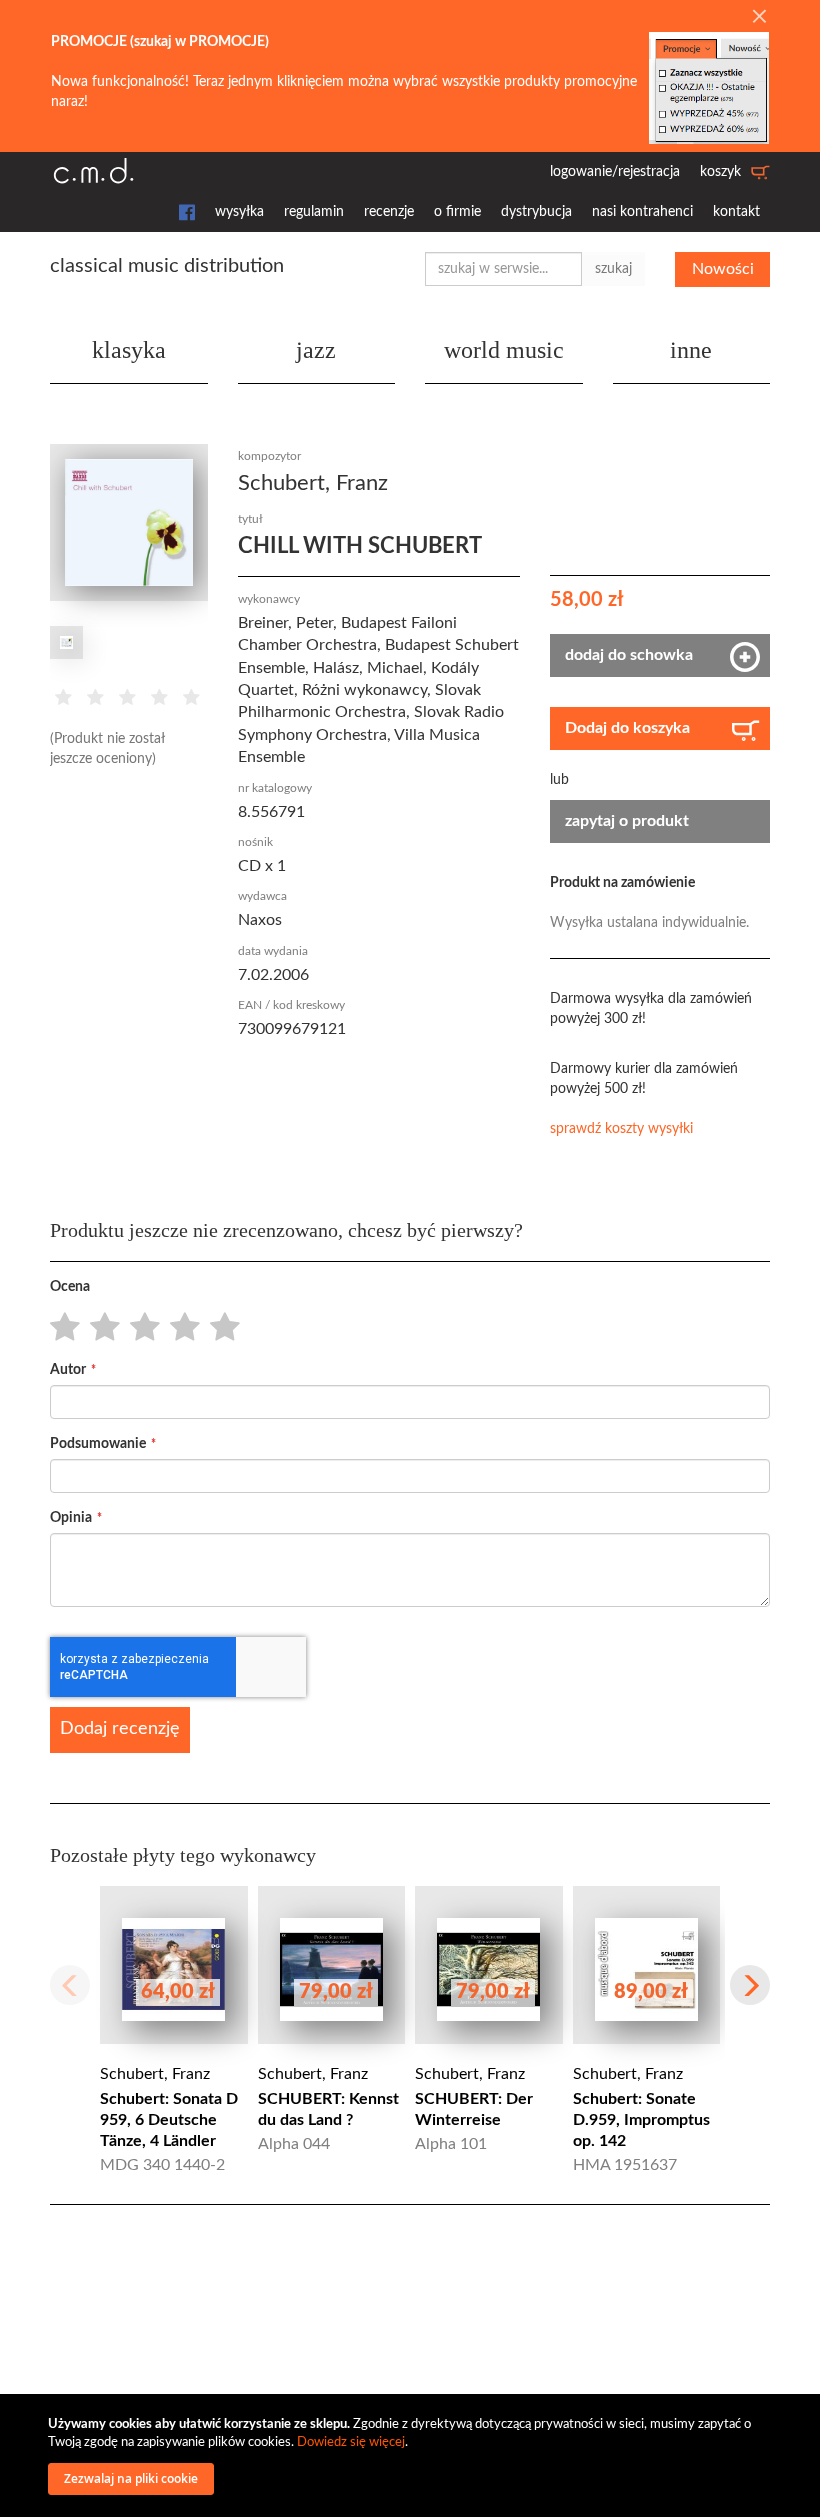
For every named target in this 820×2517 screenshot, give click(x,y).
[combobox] (503, 269)
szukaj (613, 269)
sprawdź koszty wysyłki (621, 1129)
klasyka (129, 350)
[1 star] (59, 1328)
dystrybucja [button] (536, 212)
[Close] (759, 18)
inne (691, 350)
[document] (413, 2455)
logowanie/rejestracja (615, 172)
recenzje (389, 212)
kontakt (736, 212)
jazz (316, 350)
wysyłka (239, 212)
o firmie (457, 212)
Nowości (723, 269)
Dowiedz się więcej (351, 2442)
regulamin (314, 212)
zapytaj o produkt (627, 821)
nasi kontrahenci (642, 212)
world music (504, 350)
